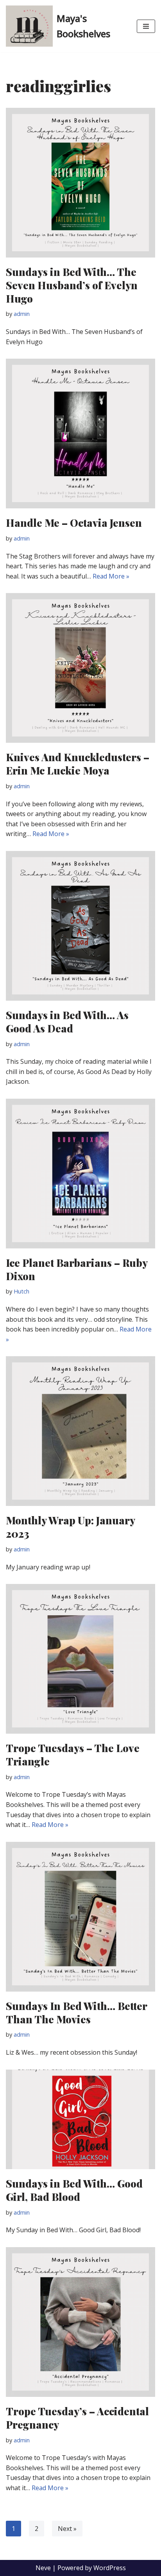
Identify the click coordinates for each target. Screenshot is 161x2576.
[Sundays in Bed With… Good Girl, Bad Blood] (80, 2120)
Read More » (111, 576)
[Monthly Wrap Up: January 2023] (80, 1431)
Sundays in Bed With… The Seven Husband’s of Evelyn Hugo (72, 285)
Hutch (21, 1291)
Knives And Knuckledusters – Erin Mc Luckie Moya (78, 764)
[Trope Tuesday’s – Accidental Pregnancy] (80, 2322)
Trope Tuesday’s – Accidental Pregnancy (77, 2418)
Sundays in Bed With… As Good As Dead (67, 1022)
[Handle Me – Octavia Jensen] (80, 434)
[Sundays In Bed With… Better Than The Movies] (80, 1917)
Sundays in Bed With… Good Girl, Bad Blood (74, 2190)
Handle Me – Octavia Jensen (74, 523)
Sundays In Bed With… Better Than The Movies (76, 2013)
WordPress (110, 2568)
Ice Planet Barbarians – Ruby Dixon (77, 1269)
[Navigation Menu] (146, 26)
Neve (43, 2568)
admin (22, 314)
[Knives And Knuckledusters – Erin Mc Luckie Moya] (80, 668)
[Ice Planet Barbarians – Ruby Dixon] (80, 1174)
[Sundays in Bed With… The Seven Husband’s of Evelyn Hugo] (80, 183)
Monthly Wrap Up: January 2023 (70, 1527)
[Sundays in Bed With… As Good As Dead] (80, 926)
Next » (67, 2529)
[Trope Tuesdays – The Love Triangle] (80, 1659)
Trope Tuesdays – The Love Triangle (73, 1755)
